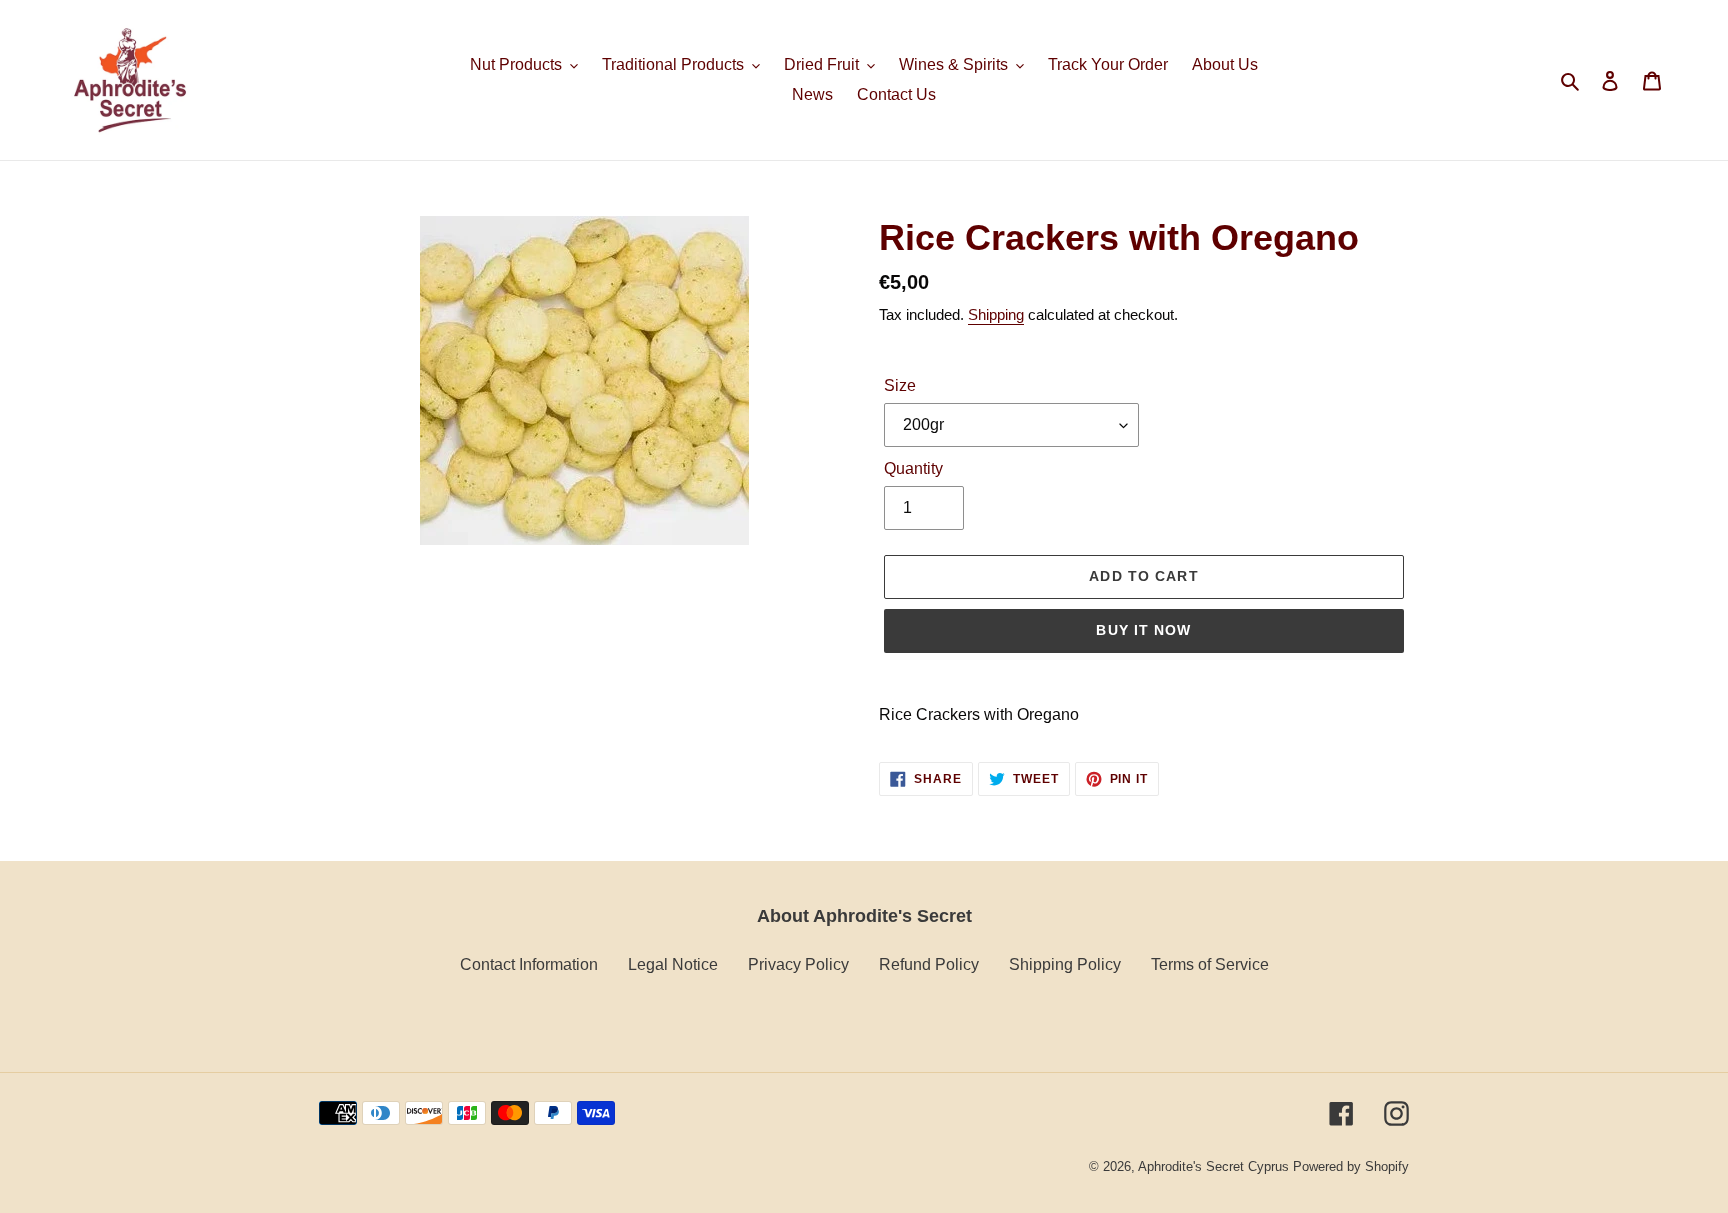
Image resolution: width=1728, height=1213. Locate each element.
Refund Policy (929, 964)
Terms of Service (1210, 964)
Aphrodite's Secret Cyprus (1213, 1166)
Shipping (996, 314)
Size (900, 385)
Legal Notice (673, 964)
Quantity (913, 468)
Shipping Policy (1065, 964)
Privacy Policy (798, 964)
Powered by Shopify (1351, 1166)
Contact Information (529, 964)
